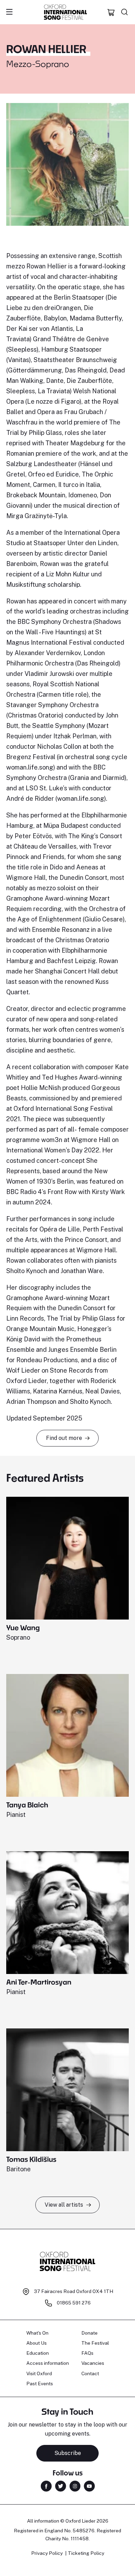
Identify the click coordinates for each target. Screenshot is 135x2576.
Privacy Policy (47, 2553)
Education (38, 2353)
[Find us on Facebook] (46, 2486)
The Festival (95, 2343)
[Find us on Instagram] (75, 2486)
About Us (37, 2343)
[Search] (125, 12)
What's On (37, 2333)
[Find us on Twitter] (61, 2486)
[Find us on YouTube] (89, 2486)
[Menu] (9, 12)
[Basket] (111, 12)
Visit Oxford (39, 2373)
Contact (90, 2373)
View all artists (64, 2205)
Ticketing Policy (86, 2553)
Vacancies (93, 2363)
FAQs (87, 2353)
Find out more (64, 1438)
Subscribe (68, 2453)
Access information (48, 2363)
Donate (89, 2333)
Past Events (40, 2384)
